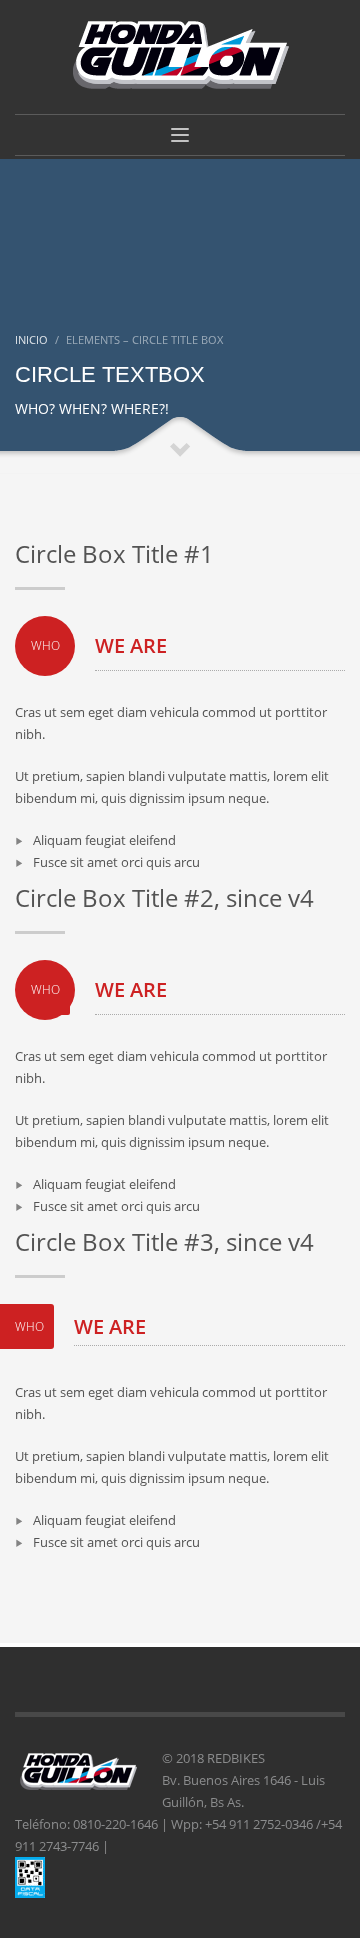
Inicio (31, 339)
